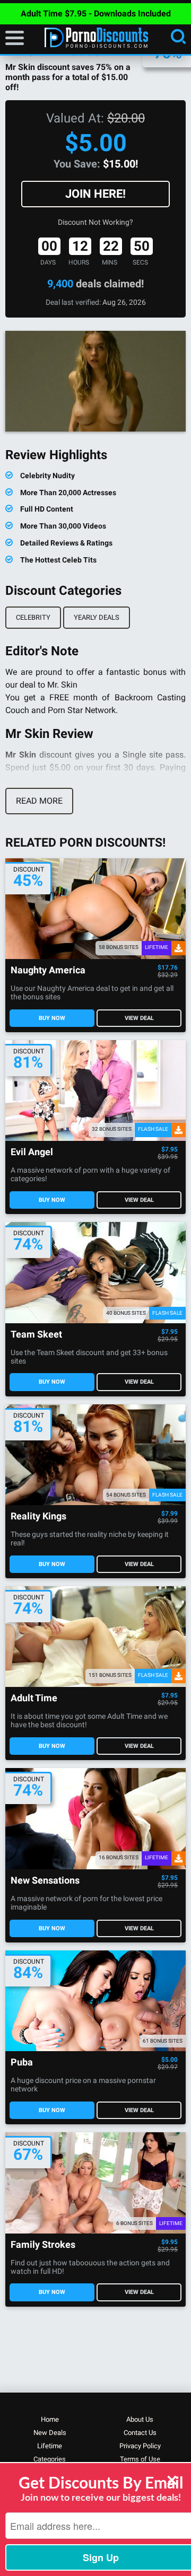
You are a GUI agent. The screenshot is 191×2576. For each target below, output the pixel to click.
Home (50, 2419)
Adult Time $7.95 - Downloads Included (96, 14)
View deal (139, 1018)
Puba (22, 2063)
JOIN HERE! (95, 194)
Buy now (52, 1018)
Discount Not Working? (95, 222)
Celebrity (33, 617)
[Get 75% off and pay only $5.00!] (95, 381)
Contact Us (140, 2433)
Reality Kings (38, 1516)
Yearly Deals (97, 617)
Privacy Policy (140, 2446)
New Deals (50, 2433)
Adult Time (34, 1698)
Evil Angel (32, 1152)
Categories (50, 2459)
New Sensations (45, 1881)
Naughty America (48, 970)
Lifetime (50, 2446)
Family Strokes (43, 2245)
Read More (39, 801)
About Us (140, 2419)
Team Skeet (36, 1335)
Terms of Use (140, 2459)
